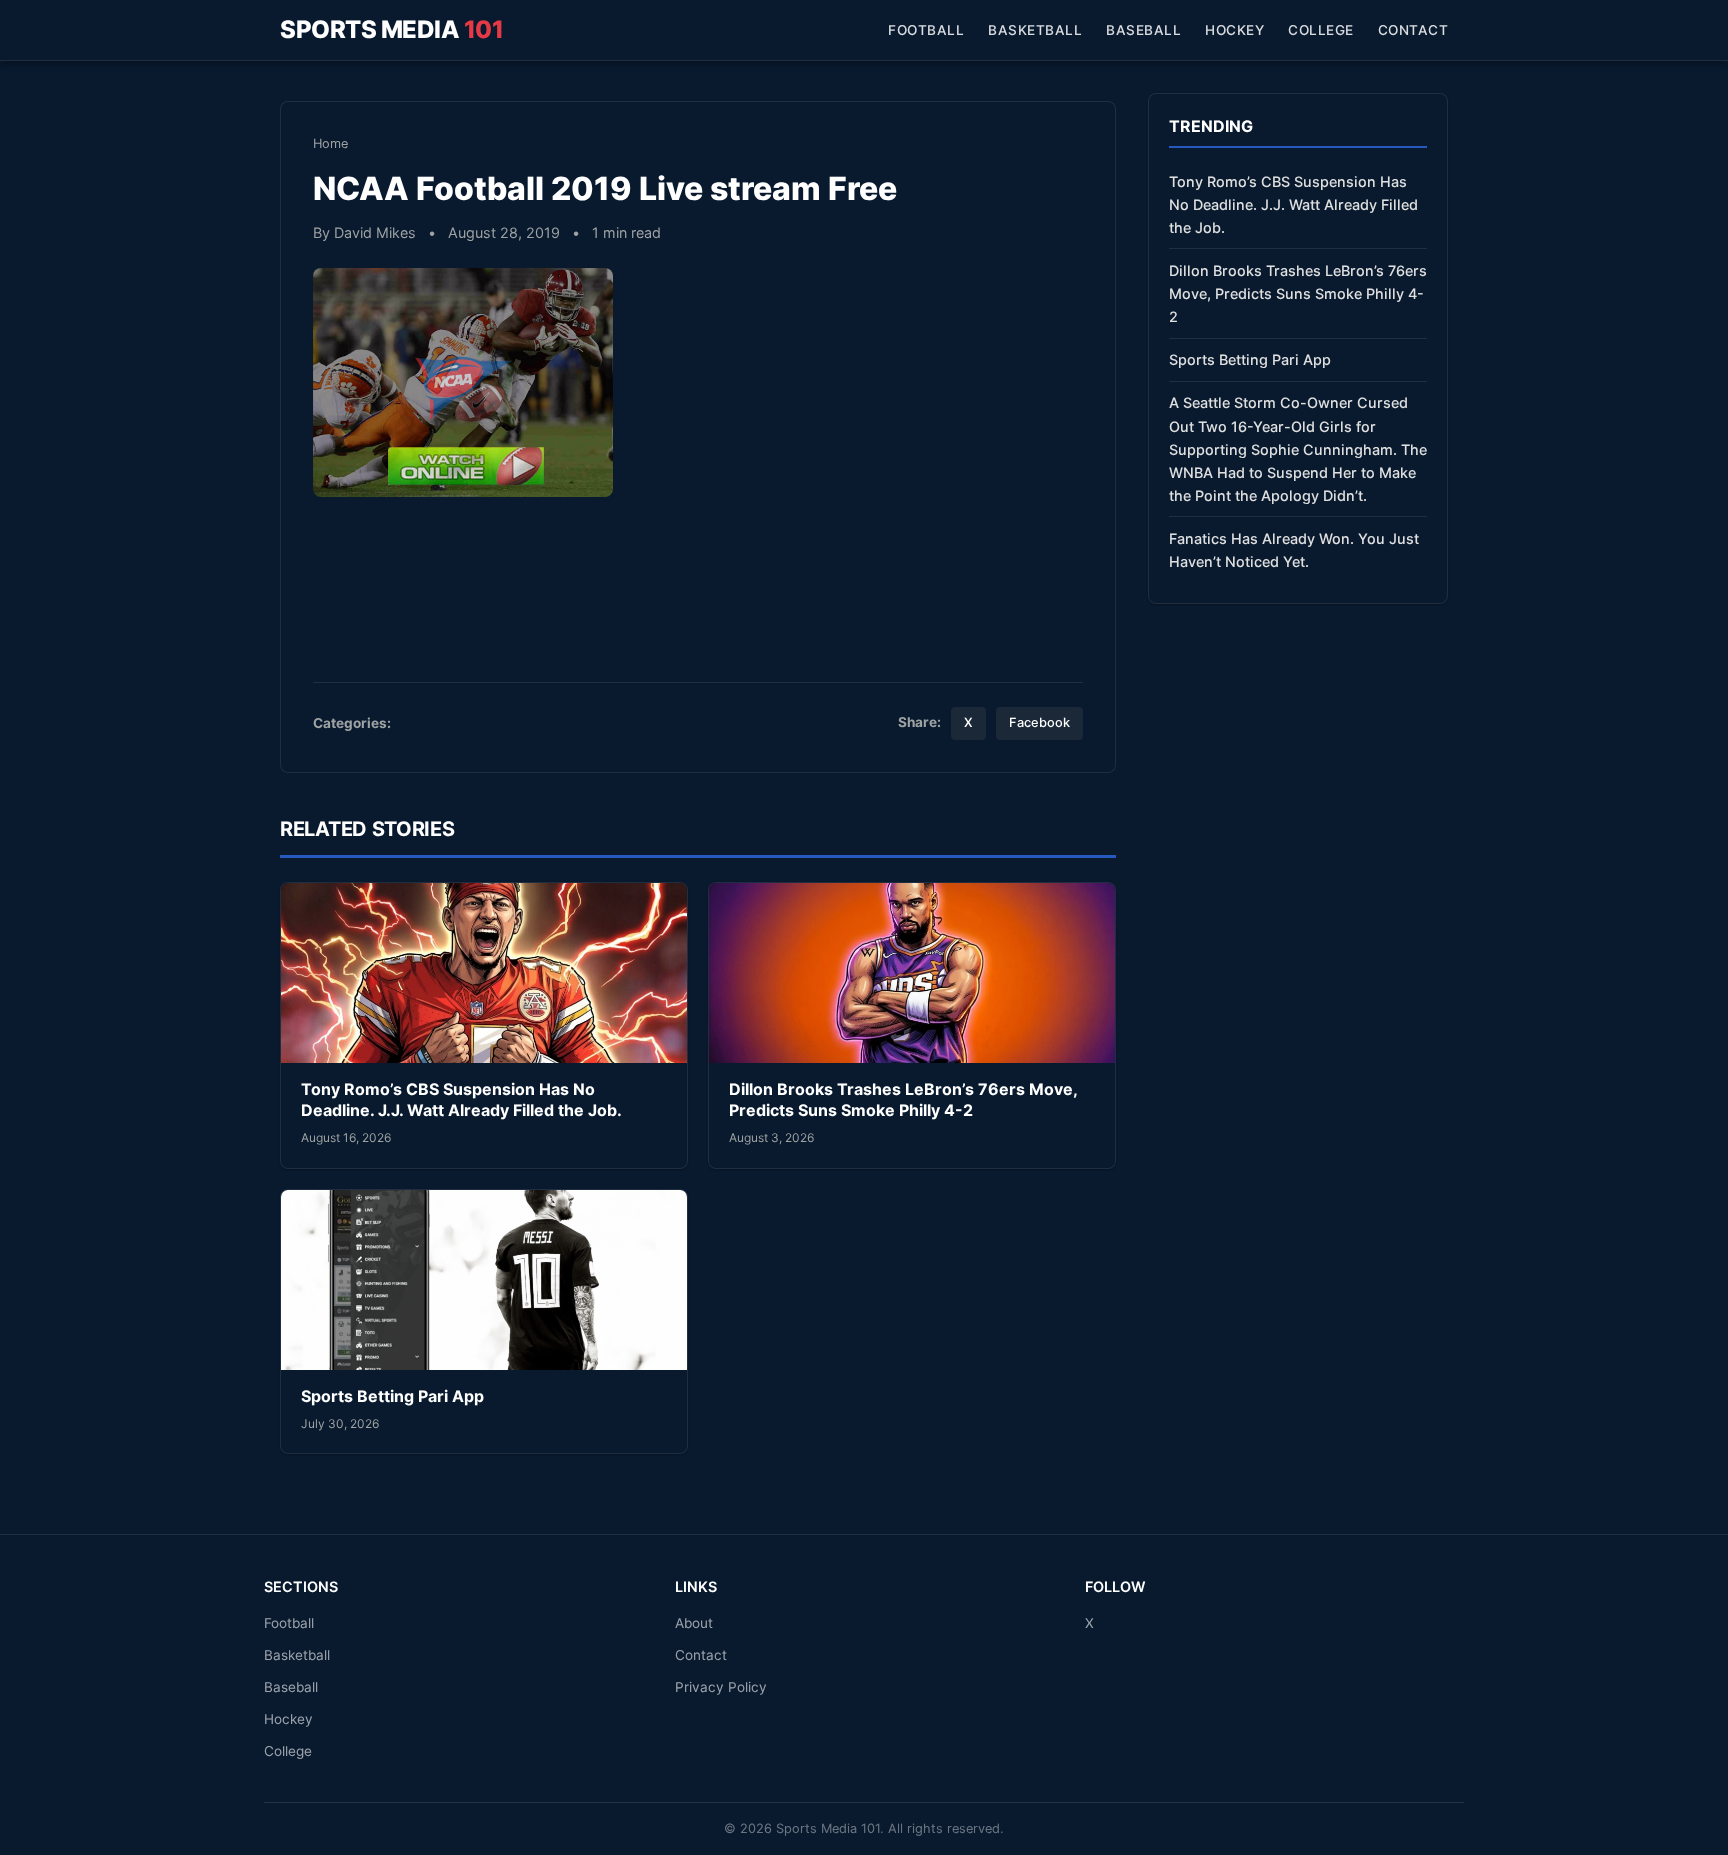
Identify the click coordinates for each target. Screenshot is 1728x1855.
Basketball (1035, 30)
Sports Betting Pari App (392, 1396)
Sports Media (391, 29)
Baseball (1143, 30)
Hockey (1234, 30)
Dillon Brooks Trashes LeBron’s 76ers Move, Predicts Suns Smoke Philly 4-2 (903, 1100)
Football (926, 30)
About (694, 1623)
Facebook (1039, 722)
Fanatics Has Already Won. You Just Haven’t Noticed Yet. (1294, 550)
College (1321, 30)
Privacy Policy (721, 1687)
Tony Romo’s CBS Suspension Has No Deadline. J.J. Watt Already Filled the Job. (461, 1100)
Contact (1413, 30)
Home (330, 143)
